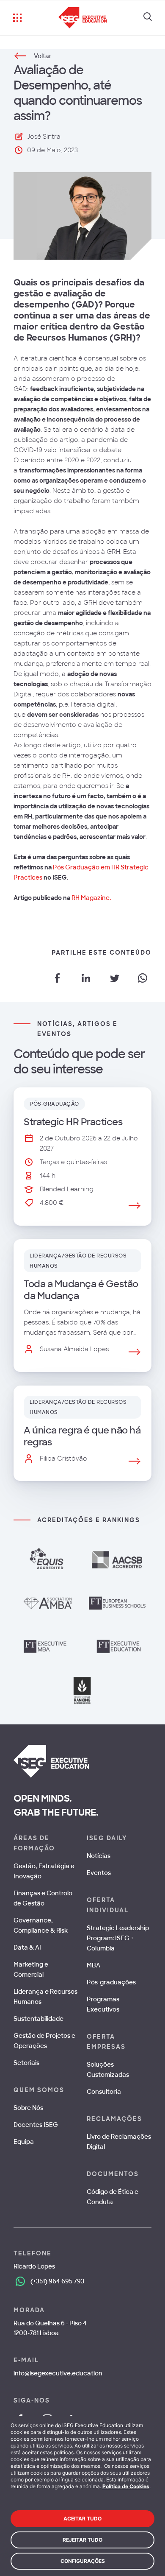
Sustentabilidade (38, 2019)
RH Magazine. (91, 898)
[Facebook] (58, 978)
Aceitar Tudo (82, 2519)
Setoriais (26, 2063)
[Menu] (18, 18)
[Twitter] (114, 978)
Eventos (99, 1873)
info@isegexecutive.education (58, 2373)
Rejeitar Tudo (82, 2540)
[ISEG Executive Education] (83, 18)
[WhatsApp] (143, 978)
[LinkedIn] (86, 978)
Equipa (24, 2142)
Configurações (83, 2561)
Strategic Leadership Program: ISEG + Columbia (118, 1938)
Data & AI (27, 1947)
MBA (93, 1965)
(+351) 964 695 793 (57, 2281)
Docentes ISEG (36, 2125)
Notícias (99, 1856)
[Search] (148, 18)
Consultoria (104, 2092)
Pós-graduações (111, 1982)
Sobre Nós (28, 2108)
